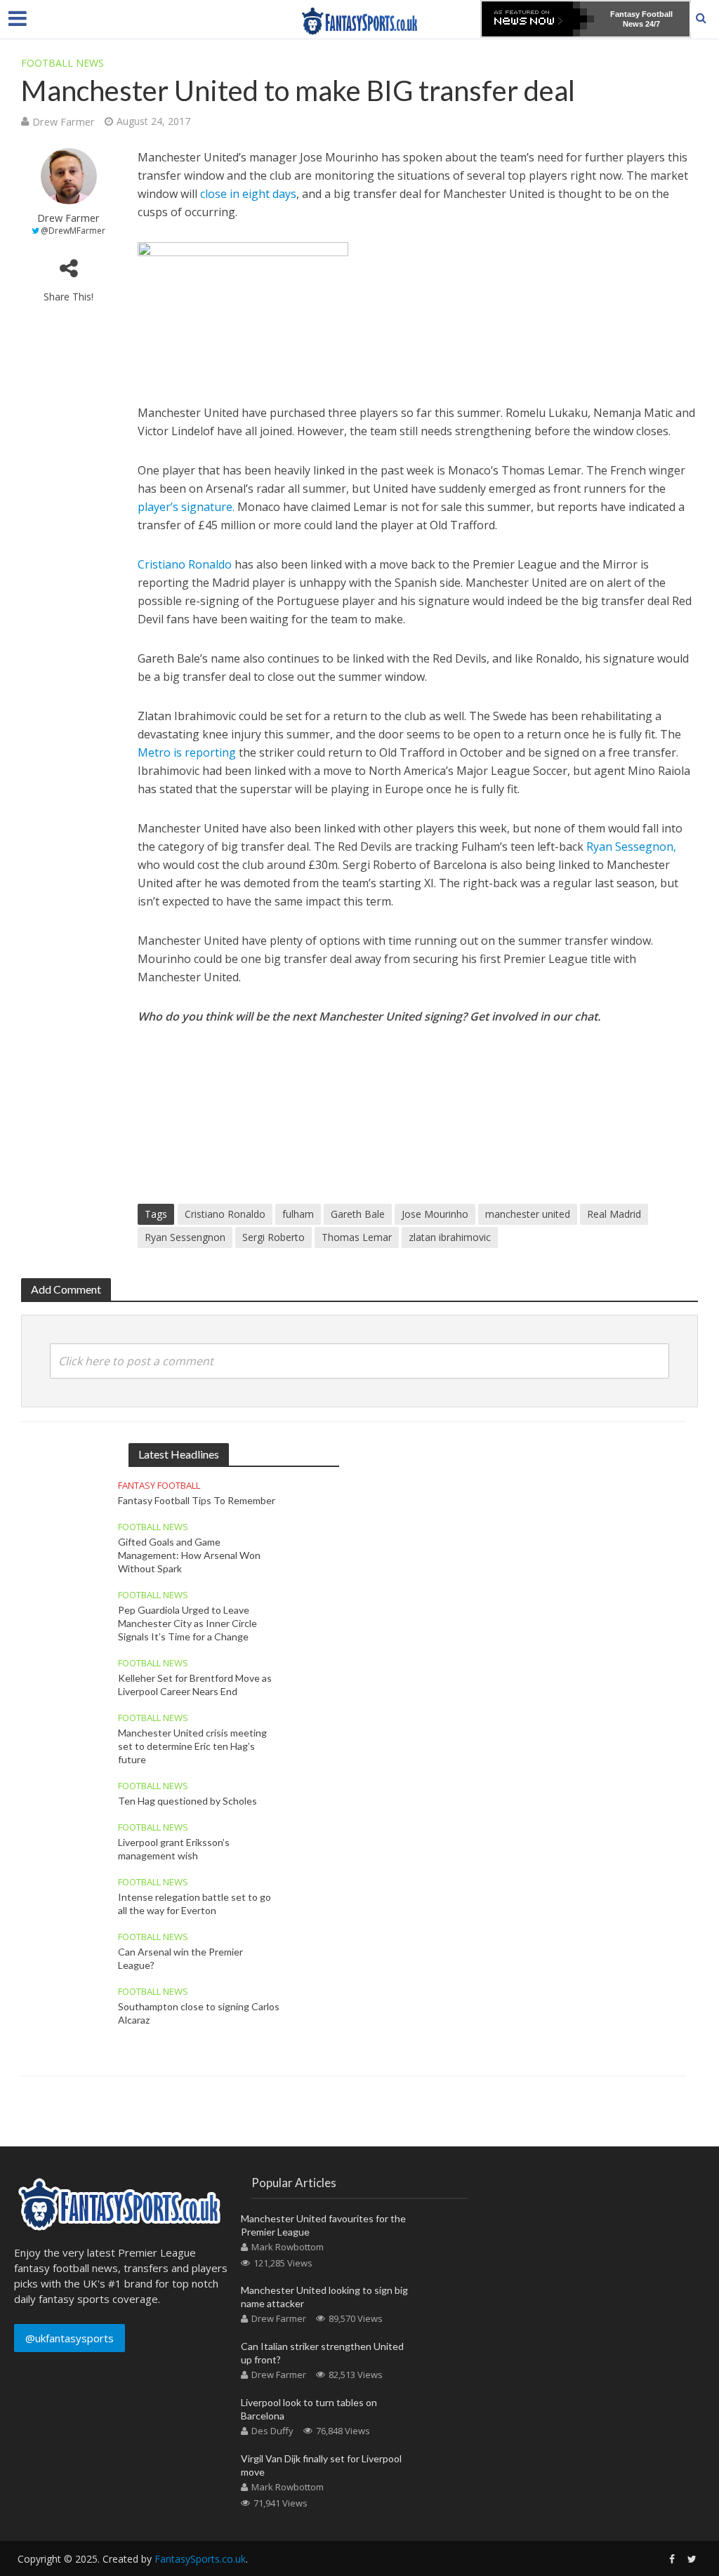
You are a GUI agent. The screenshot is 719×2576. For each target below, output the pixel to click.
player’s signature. (186, 507)
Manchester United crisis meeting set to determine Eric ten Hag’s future (192, 1746)
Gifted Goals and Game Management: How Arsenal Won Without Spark (189, 1555)
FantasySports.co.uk (200, 2559)
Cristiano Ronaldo (185, 564)
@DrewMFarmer (73, 231)
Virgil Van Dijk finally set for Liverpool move (321, 2465)
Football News (62, 63)
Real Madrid (614, 1214)
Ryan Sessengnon (185, 1237)
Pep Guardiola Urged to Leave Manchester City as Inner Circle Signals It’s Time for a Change (187, 1623)
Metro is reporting (187, 752)
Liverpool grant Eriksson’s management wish (174, 1849)
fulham (298, 1214)
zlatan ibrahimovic (450, 1237)
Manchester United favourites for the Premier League (323, 2225)
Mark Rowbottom (288, 2247)
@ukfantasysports (70, 2338)
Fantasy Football (159, 1486)
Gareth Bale (358, 1214)
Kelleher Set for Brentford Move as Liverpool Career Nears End (195, 1685)
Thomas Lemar (357, 1237)
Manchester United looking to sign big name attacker (324, 2297)
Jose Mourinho (435, 1214)
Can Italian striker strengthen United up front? (322, 2353)
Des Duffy (272, 2431)
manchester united (528, 1214)
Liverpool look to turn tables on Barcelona (309, 2409)
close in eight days (248, 194)
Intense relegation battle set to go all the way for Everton (194, 1904)
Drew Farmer (64, 121)
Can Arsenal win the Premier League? (180, 1958)
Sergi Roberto (273, 1237)
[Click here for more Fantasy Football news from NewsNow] (538, 19)
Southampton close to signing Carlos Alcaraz (199, 2013)
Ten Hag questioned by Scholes (187, 1801)
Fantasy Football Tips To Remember (197, 1500)
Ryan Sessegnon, (631, 847)
